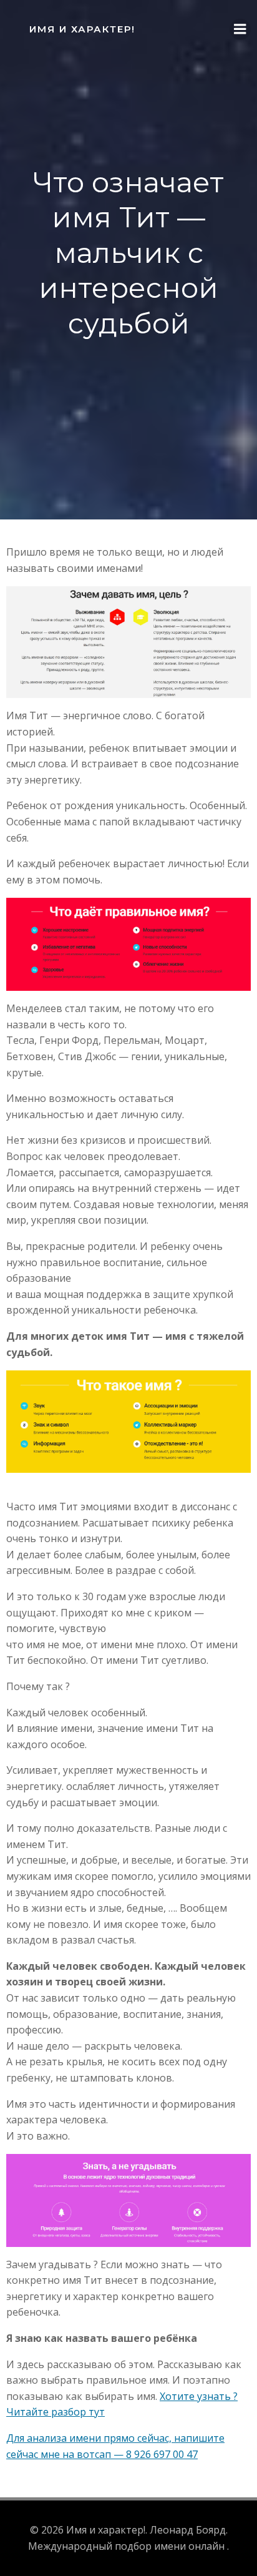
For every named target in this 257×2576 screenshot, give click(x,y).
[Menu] (240, 29)
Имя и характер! (82, 29)
